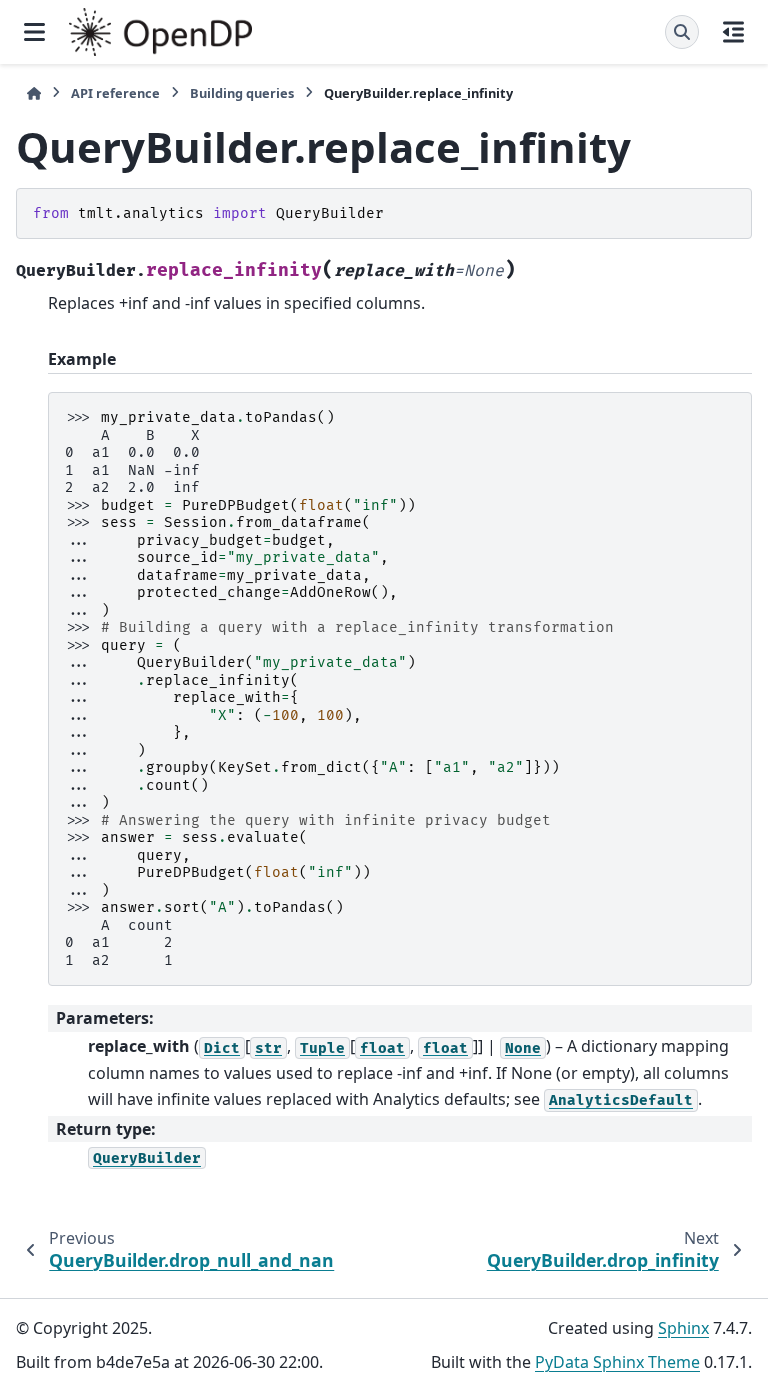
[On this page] (733, 32)
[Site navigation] (34, 32)
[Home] (34, 93)
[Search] (682, 32)
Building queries (242, 93)
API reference (115, 93)
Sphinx (683, 1328)
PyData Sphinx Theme (617, 1362)
